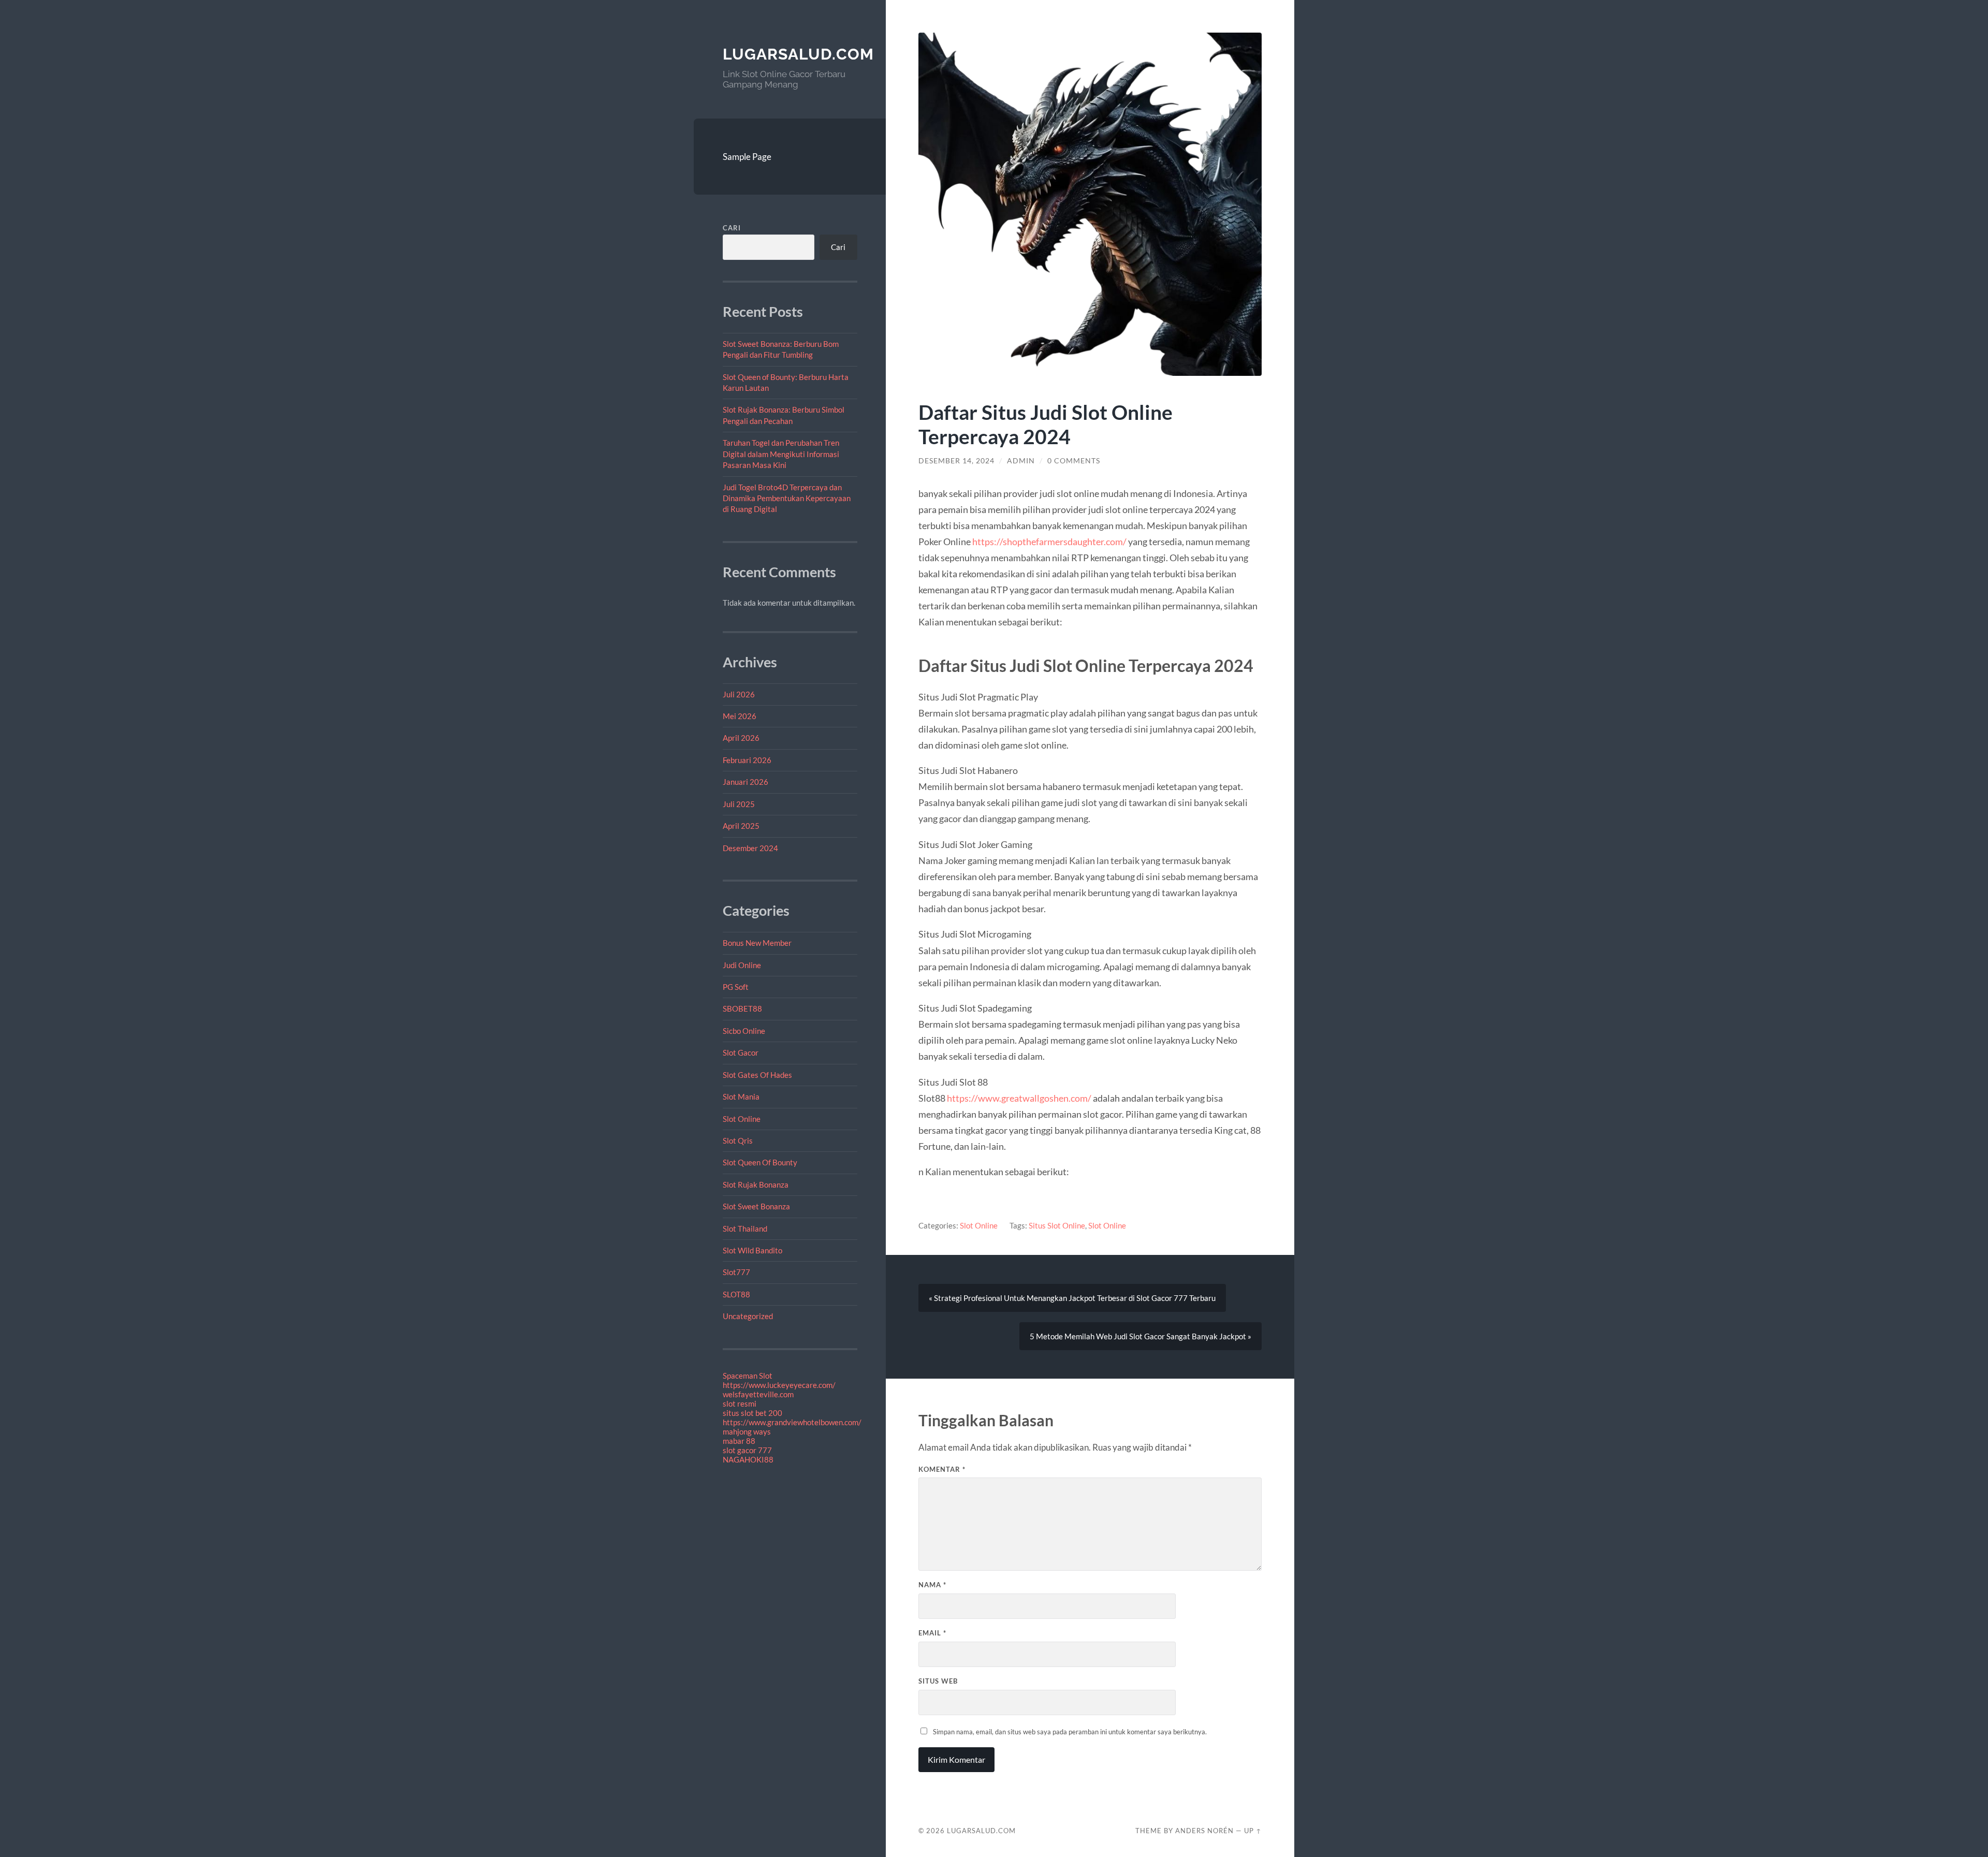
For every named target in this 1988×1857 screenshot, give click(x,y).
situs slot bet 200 (752, 1413)
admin (1021, 461)
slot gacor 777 (747, 1450)
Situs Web (938, 1681)
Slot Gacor (741, 1052)
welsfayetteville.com (758, 1394)
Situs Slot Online (1057, 1225)
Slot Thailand (745, 1229)
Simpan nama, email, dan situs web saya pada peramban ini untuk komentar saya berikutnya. (1070, 1732)
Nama (932, 1585)
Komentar (942, 1469)
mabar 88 (739, 1441)
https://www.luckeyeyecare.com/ (779, 1385)
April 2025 (741, 826)
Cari (732, 228)
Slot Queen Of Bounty (760, 1162)
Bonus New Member (757, 943)
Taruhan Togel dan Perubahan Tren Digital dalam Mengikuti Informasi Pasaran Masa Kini (781, 454)
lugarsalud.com (798, 54)
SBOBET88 (742, 1008)
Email (932, 1633)
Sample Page (747, 157)
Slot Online (742, 1119)
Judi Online (742, 965)
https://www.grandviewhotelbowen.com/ (792, 1422)
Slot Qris (738, 1140)
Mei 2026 (740, 716)
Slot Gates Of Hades (757, 1075)
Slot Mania (741, 1096)
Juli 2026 (739, 694)
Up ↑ (1253, 1831)
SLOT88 (736, 1294)
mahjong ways (747, 1431)
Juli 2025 (739, 804)
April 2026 (741, 738)
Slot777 (736, 1272)
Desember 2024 (750, 848)
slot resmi (740, 1403)
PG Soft (736, 987)
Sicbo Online (744, 1031)
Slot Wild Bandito (752, 1250)
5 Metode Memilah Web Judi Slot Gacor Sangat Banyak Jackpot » (1141, 1336)
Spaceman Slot (748, 1376)
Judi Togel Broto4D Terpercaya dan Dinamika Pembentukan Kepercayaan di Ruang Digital (787, 498)
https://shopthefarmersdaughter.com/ (1050, 542)
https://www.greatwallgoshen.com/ (1019, 1098)
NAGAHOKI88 (748, 1459)
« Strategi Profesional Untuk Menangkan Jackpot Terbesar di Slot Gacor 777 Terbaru (1072, 1298)
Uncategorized (748, 1316)
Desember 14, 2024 (956, 461)
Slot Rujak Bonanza (756, 1185)
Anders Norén (1204, 1831)
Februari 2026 (747, 760)
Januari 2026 (745, 782)
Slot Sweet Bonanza (756, 1206)
